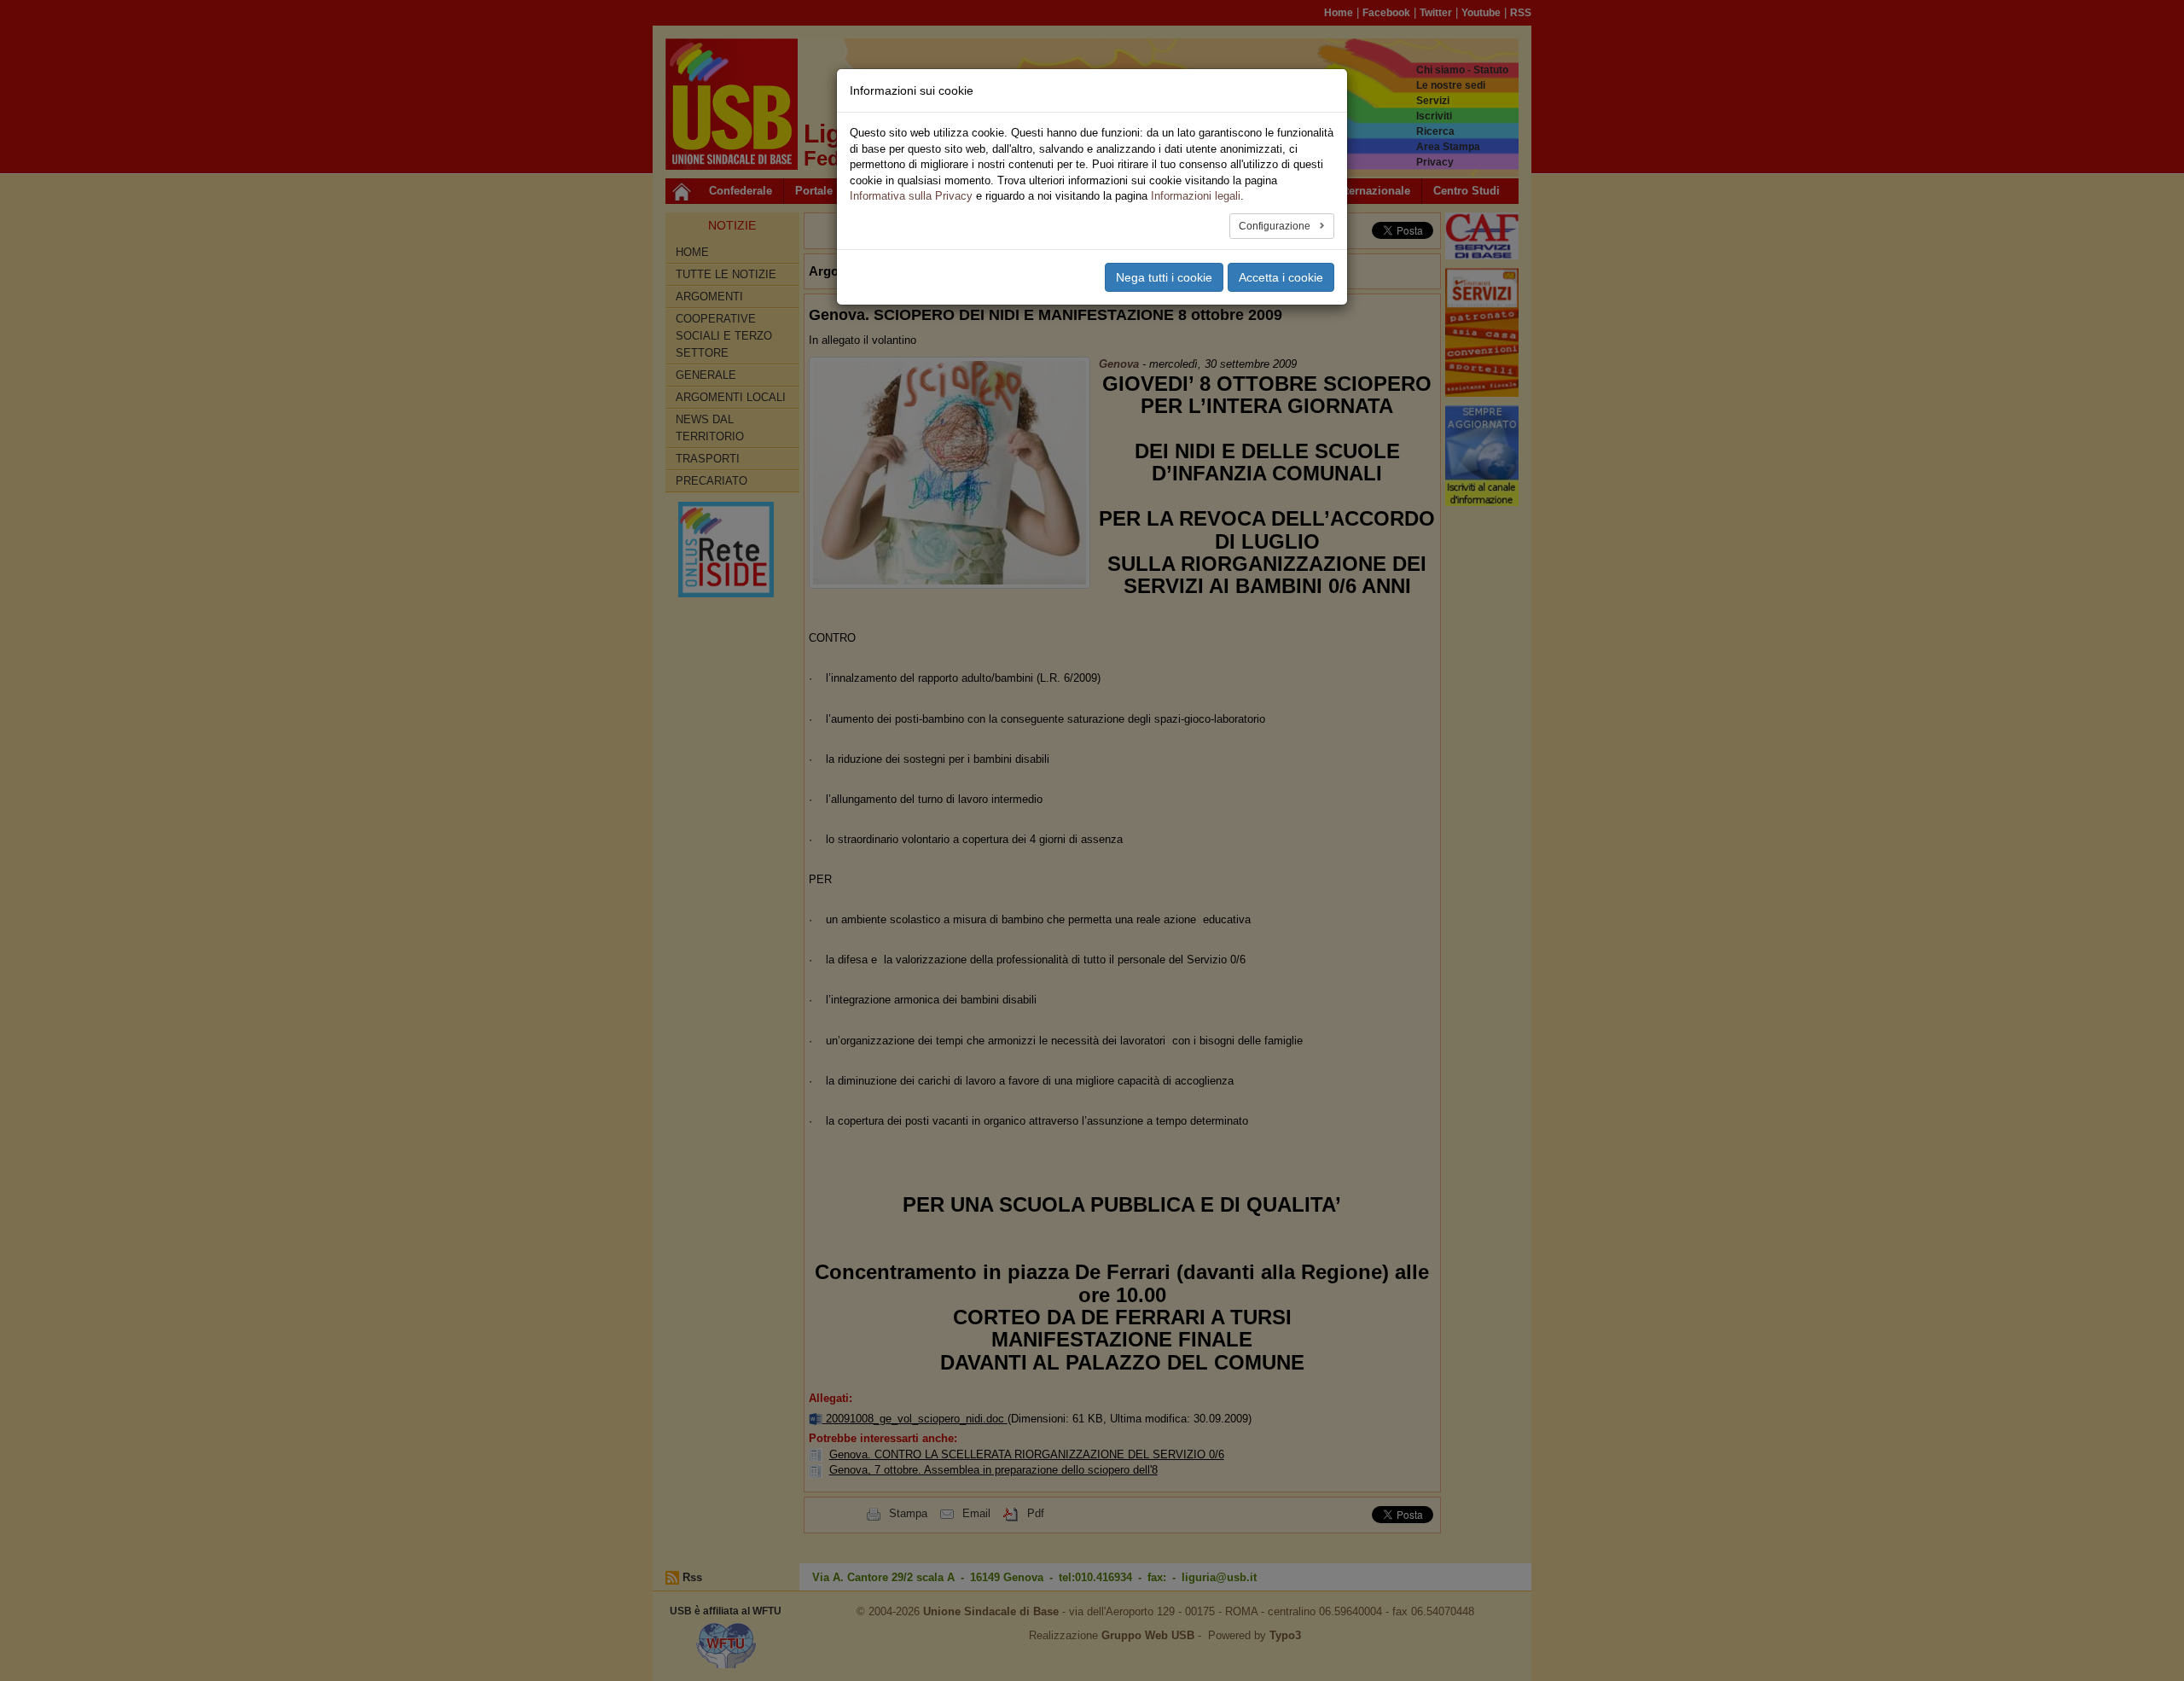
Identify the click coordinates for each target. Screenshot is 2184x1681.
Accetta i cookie (1281, 277)
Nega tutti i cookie (1164, 277)
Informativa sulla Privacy (911, 196)
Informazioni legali (1196, 196)
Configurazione (1276, 226)
